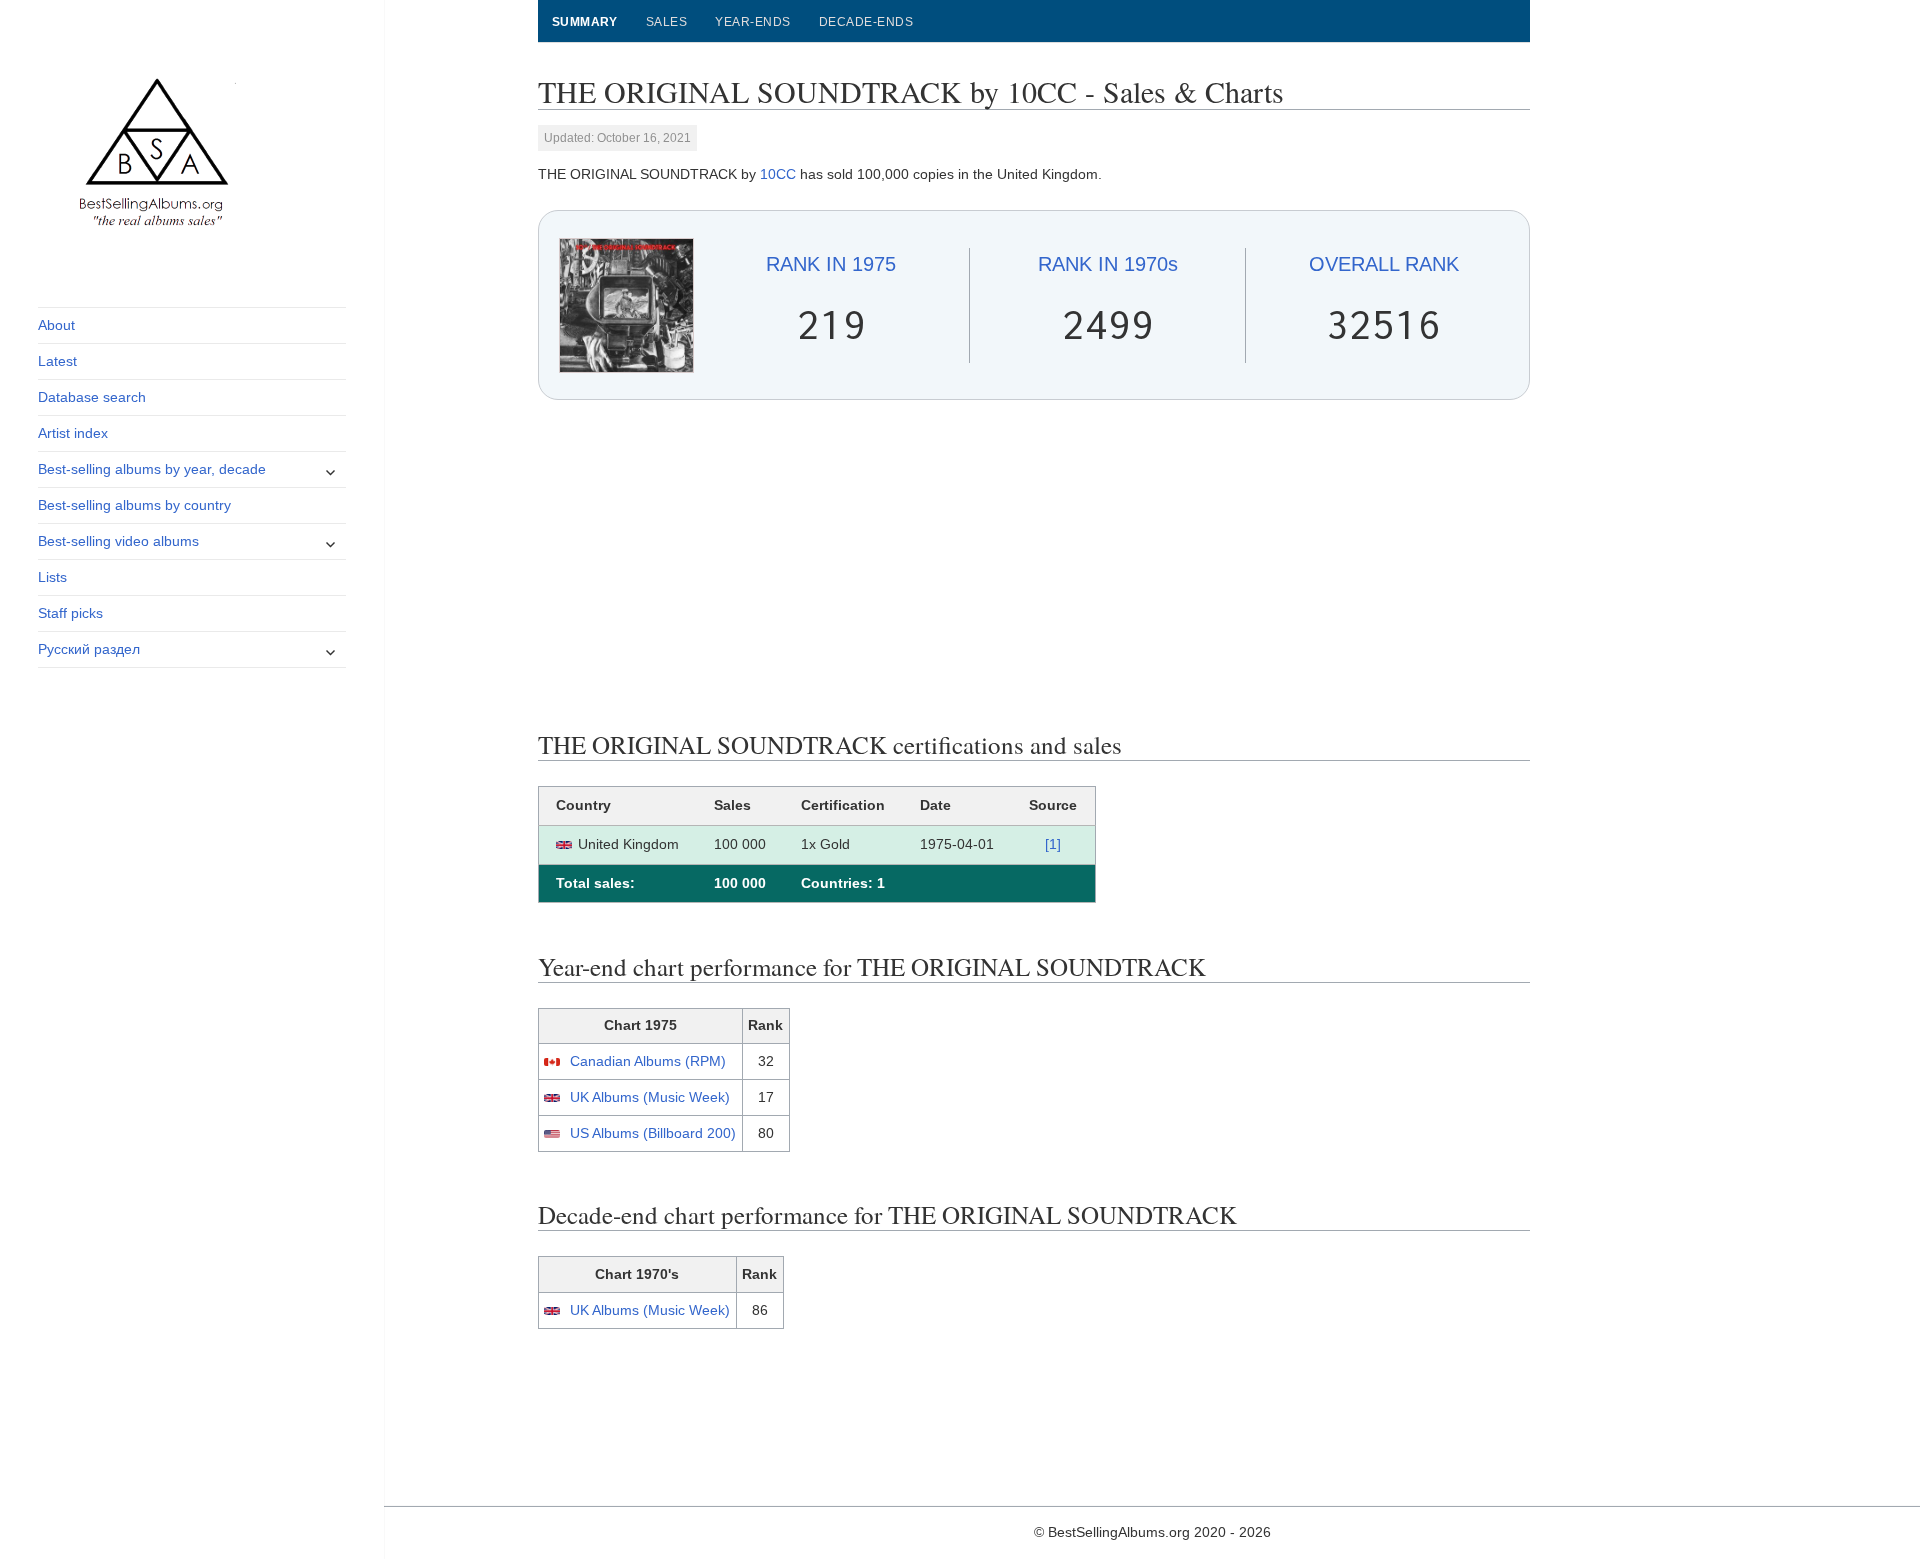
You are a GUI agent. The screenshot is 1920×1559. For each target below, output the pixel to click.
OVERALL (1384, 264)
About (56, 325)
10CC (778, 174)
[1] (1053, 844)
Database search (92, 397)
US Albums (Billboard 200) (653, 1133)
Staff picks (70, 613)
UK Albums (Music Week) (650, 1097)
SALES (666, 22)
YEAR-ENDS (752, 22)
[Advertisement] (1034, 565)
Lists (52, 577)
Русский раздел (89, 649)
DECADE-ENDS (866, 22)
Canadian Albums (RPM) (648, 1061)
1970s (1108, 264)
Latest (57, 361)
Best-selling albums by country (134, 505)
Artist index (73, 433)
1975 (831, 264)
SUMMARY (585, 22)
